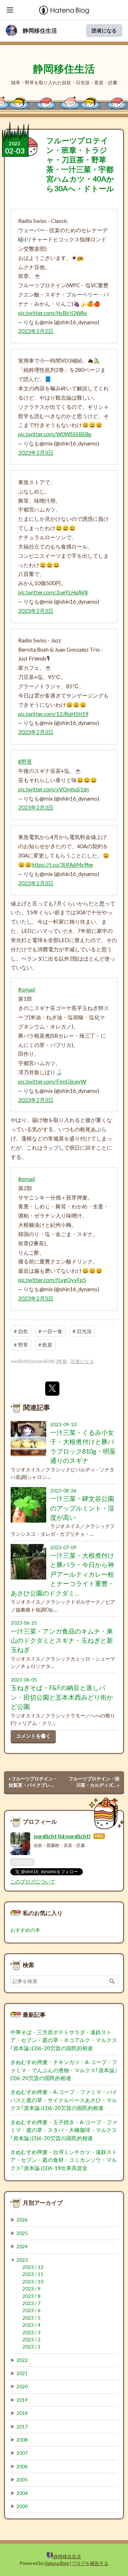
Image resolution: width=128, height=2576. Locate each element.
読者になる (104, 30)
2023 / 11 (33, 2274)
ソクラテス (31, 407)
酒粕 (23, 1215)
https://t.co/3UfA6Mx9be (62, 865)
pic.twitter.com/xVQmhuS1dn (54, 789)
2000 (22, 2506)
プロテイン (53, 285)
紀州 (55, 1225)
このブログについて (33, 1882)
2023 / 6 (31, 2310)
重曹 (103, 285)
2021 (22, 2373)
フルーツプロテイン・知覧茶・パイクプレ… (33, 1782)
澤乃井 (26, 1072)
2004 (22, 2493)
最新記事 (34, 2014)
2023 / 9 (31, 2289)
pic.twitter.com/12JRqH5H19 (53, 714)
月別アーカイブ (43, 2203)
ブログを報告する (90, 2563)
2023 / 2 (31, 2340)
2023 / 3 (31, 2332)
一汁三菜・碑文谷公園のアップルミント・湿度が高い (82, 1508)
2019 (22, 2400)
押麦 (82, 1197)
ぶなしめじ (31, 491)
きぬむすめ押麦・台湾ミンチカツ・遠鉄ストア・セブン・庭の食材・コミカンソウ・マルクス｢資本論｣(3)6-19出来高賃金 (64, 2160)
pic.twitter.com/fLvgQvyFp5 (52, 1280)
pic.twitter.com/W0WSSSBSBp (55, 434)
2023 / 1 (31, 2347)
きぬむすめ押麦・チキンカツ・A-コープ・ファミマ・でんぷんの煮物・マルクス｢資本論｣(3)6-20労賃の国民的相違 (64, 2070)
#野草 (25, 761)
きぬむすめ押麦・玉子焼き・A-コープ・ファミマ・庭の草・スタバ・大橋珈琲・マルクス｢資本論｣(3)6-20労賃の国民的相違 (64, 2130)
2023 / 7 (31, 2303)
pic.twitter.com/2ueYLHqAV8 (53, 592)
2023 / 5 (31, 2318)
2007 (22, 2453)
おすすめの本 (25, 1930)
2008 (22, 2440)
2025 (22, 2233)
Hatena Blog (57, 2563)
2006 (22, 2467)
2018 (22, 2413)
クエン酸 (29, 294)
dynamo (88, 322)
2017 (22, 2427)
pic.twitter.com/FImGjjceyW (52, 1081)
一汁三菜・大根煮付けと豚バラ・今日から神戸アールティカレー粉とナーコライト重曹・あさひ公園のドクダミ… (62, 1574)
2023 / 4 (31, 2325)
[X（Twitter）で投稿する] (52, 1389)
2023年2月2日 (36, 331)
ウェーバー (31, 230)
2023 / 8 (31, 2296)
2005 (22, 2480)
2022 (22, 2360)
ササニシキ (31, 1197)
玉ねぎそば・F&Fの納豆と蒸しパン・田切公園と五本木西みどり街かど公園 (62, 1697)
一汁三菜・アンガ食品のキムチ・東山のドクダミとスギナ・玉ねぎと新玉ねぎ (62, 1641)
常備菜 (56, 1138)
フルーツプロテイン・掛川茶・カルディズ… (94, 1782)
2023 (22, 2260)
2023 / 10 (33, 2282)
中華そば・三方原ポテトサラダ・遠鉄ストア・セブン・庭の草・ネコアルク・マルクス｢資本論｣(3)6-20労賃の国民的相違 (64, 2040)
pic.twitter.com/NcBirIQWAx (53, 313)
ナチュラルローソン (42, 537)
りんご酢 (29, 1252)
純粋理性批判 (39, 370)
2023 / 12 (33, 2267)
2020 (22, 2387)
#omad (26, 989)
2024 (22, 2246)
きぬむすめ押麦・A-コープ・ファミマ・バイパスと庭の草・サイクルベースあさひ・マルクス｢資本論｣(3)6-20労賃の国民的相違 (64, 2100)
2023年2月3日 (36, 453)
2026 (22, 2220)
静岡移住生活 (40, 31)
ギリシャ (98, 407)
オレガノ (61, 1026)
